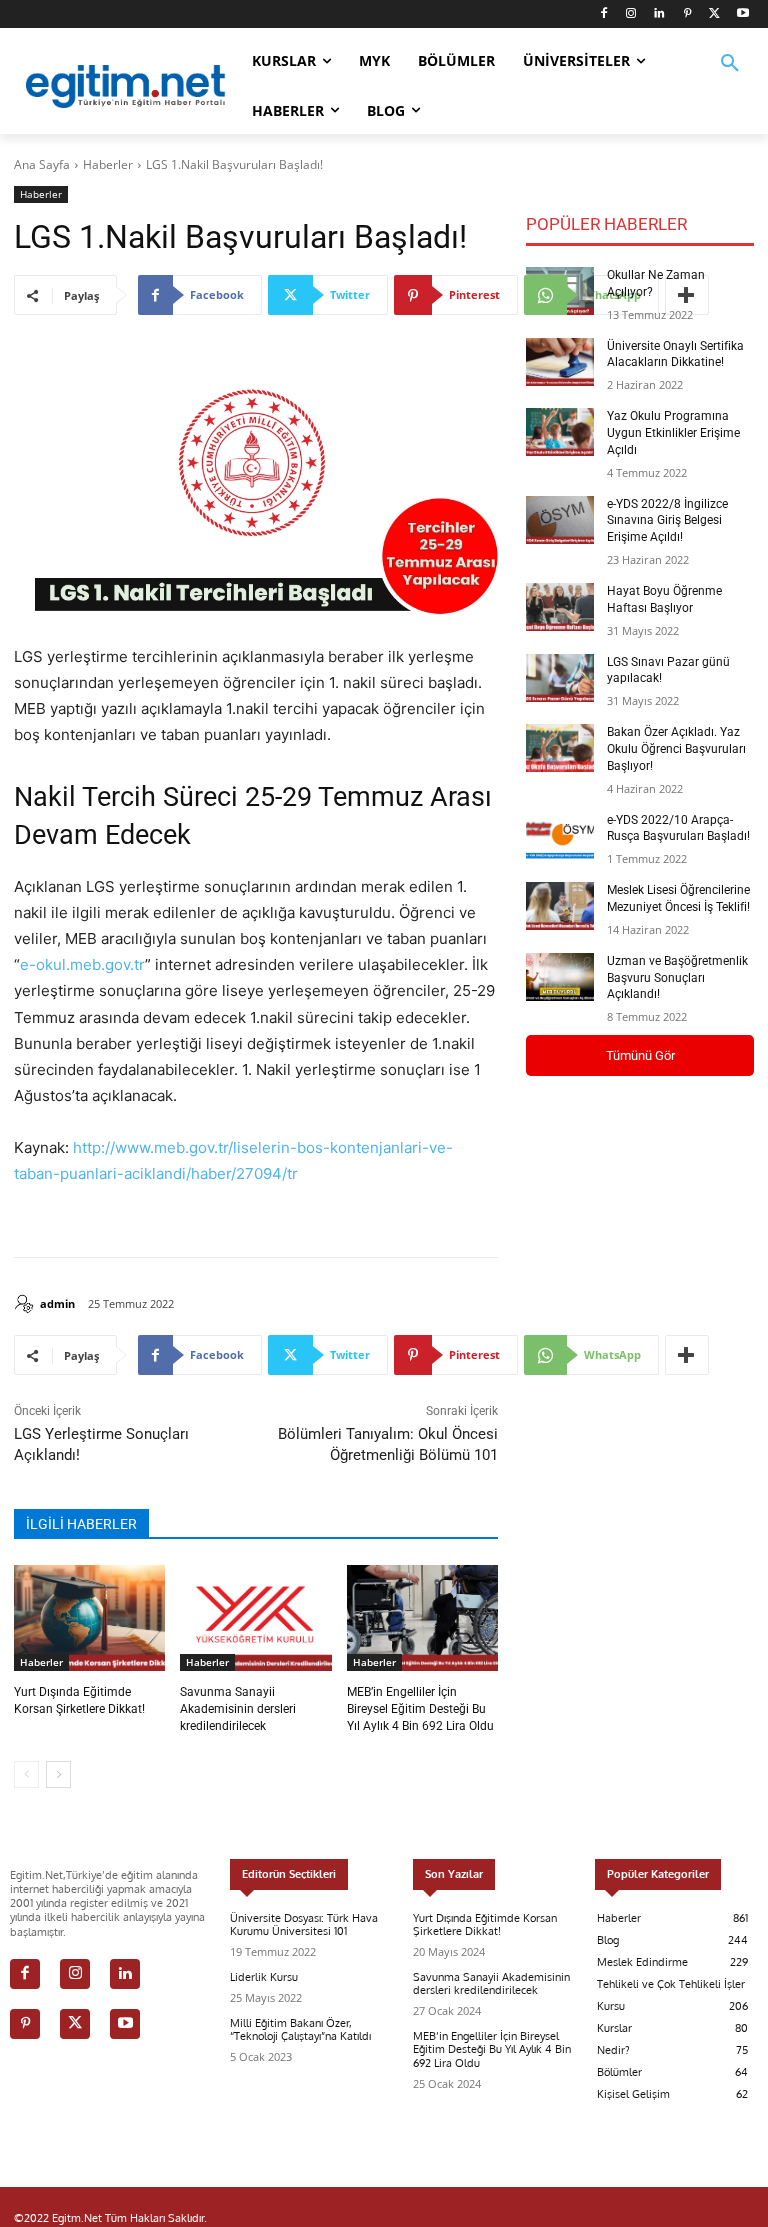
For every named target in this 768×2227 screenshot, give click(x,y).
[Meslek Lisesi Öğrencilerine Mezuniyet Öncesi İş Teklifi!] (560, 906)
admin (57, 1303)
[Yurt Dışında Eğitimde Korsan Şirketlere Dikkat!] (89, 1618)
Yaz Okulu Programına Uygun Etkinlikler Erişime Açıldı (673, 433)
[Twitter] (714, 14)
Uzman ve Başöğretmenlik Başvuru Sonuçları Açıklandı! (677, 978)
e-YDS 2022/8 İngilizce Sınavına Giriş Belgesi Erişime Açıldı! (667, 521)
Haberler (108, 164)
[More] (687, 1355)
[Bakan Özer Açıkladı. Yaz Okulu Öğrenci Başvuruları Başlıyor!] (560, 748)
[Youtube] (742, 14)
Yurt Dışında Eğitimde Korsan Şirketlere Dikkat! (485, 1924)
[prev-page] (26, 1774)
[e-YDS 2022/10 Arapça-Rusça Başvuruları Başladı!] (560, 836)
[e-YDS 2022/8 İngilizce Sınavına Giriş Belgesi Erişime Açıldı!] (560, 520)
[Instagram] (631, 14)
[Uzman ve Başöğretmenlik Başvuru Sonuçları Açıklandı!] (560, 977)
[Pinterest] (687, 14)
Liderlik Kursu (264, 1977)
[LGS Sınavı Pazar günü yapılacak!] (560, 678)
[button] (730, 76)
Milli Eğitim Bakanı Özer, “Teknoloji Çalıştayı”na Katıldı (300, 2029)
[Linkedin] (659, 14)
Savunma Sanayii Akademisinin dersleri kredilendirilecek (238, 1709)
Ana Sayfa (42, 164)
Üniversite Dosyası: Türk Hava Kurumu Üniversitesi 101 (304, 1924)
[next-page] (58, 1774)
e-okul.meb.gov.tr (82, 964)
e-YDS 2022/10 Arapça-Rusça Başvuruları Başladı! (678, 828)
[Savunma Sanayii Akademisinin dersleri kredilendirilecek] (255, 1618)
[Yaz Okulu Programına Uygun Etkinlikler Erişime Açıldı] (560, 432)
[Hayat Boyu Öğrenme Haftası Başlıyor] (560, 607)
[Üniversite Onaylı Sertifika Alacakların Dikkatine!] (560, 362)
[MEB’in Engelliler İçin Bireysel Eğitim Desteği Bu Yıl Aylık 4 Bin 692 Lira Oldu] (422, 1618)
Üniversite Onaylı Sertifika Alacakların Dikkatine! (675, 354)
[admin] (27, 1304)
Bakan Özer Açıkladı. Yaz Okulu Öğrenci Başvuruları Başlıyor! (676, 749)
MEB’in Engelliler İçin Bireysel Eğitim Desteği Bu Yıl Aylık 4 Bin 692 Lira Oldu (420, 1709)
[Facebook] (603, 14)
